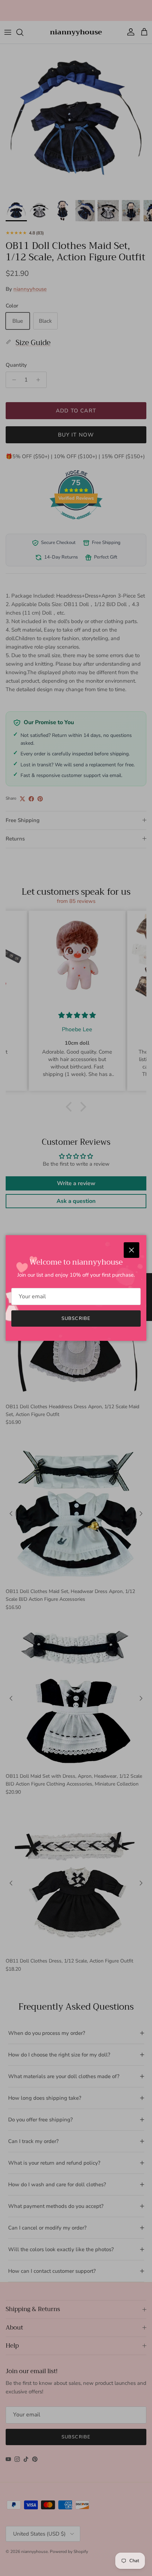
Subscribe (76, 1318)
